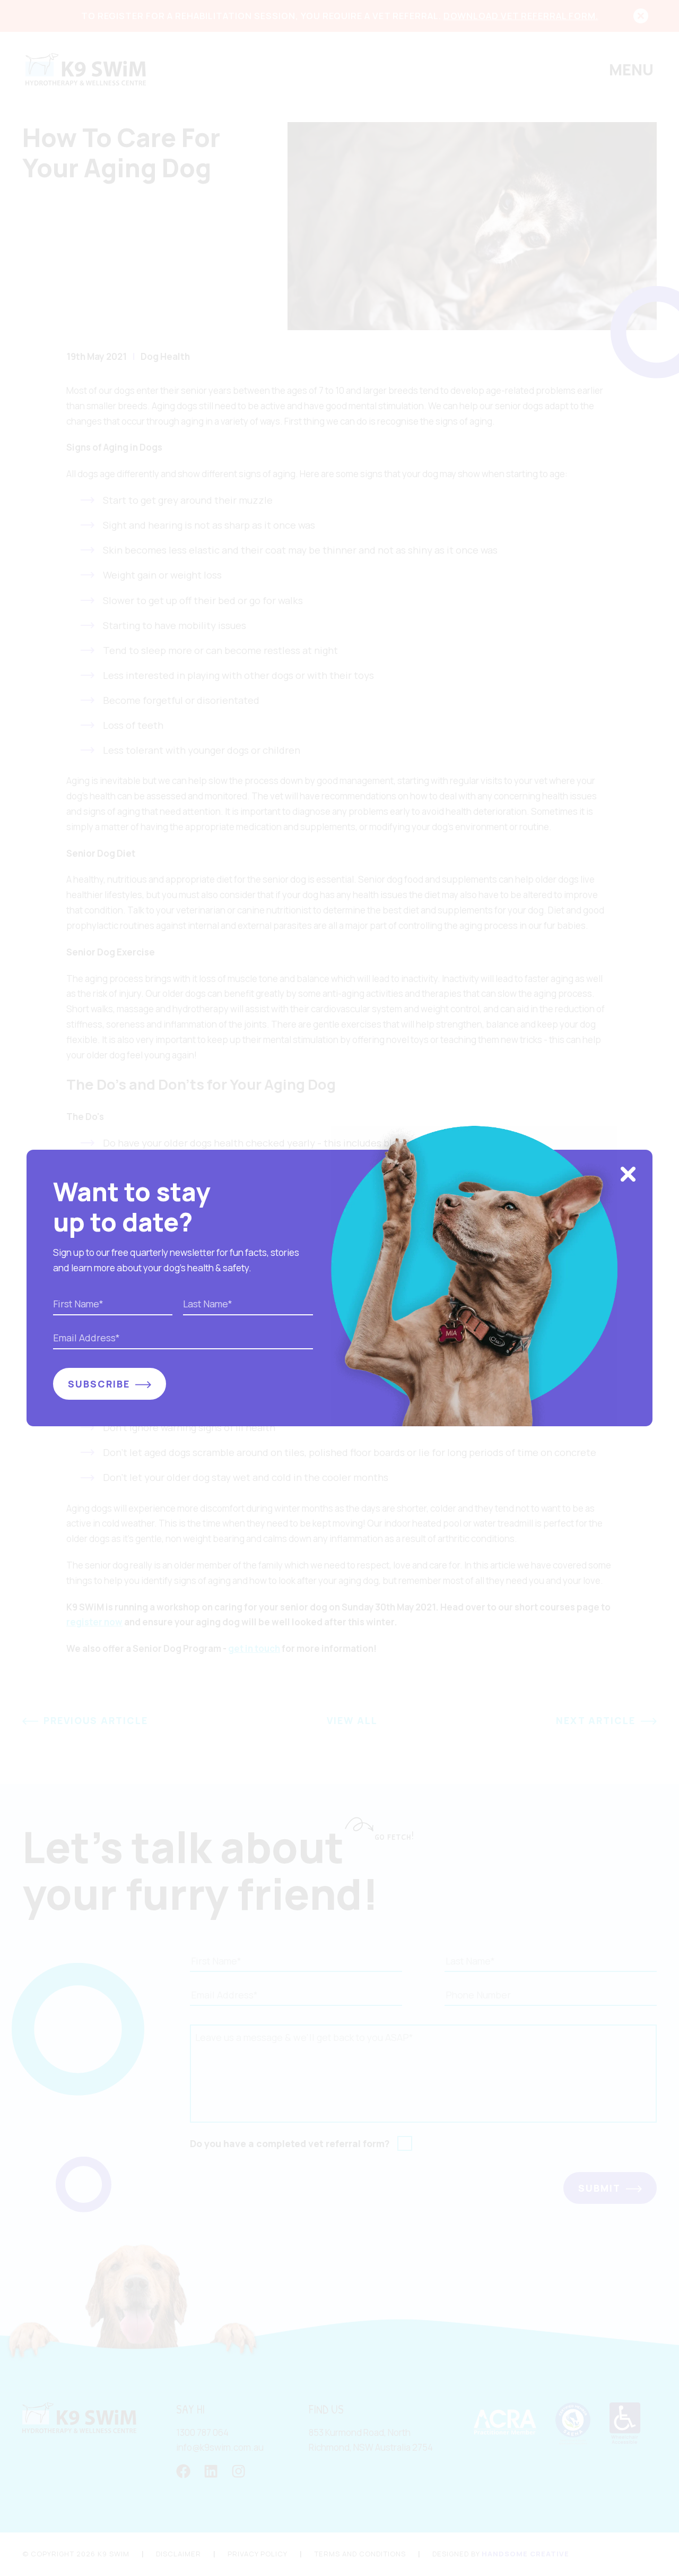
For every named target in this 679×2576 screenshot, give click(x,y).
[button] (628, 1175)
